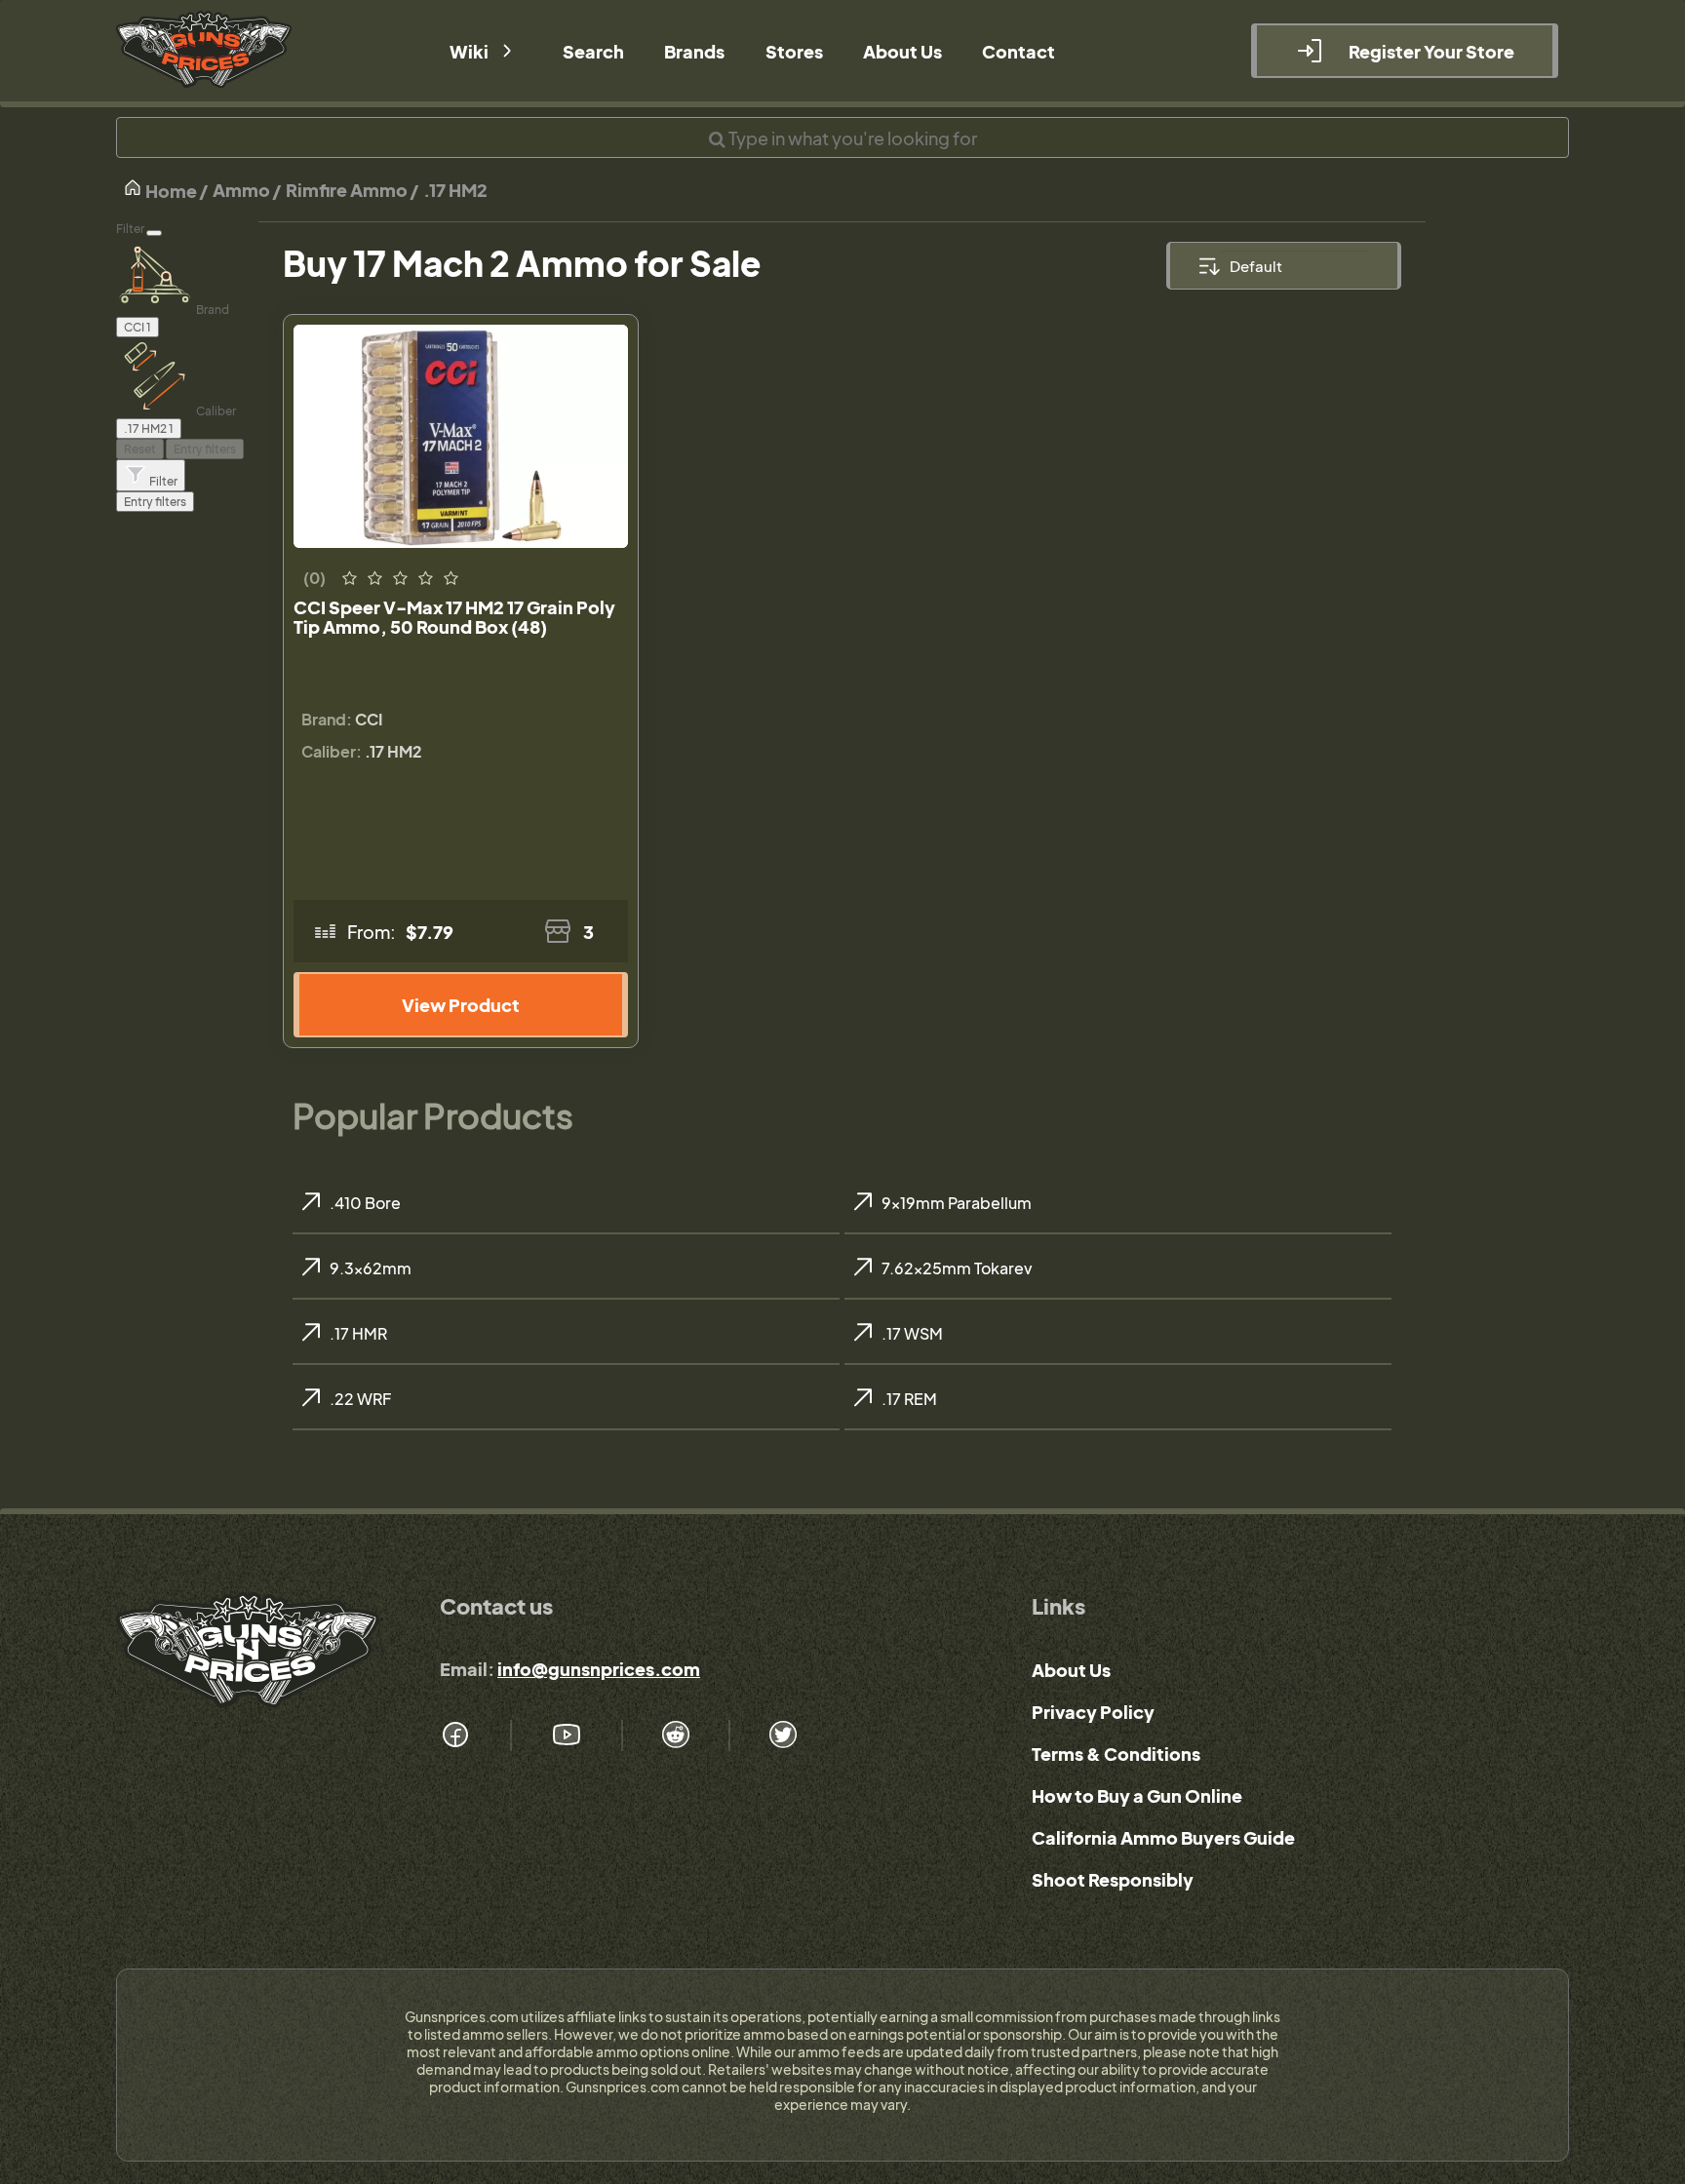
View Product (461, 1005)
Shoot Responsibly (1113, 1879)
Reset (140, 449)
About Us (1071, 1670)
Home (170, 191)
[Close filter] (154, 233)
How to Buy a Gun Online (1137, 1795)
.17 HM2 (455, 190)
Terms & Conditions (1116, 1754)
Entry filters (205, 449)
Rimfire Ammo (347, 190)
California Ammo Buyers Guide (1163, 1837)
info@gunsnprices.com (599, 1669)
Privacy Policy (1093, 1712)
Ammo (241, 190)
